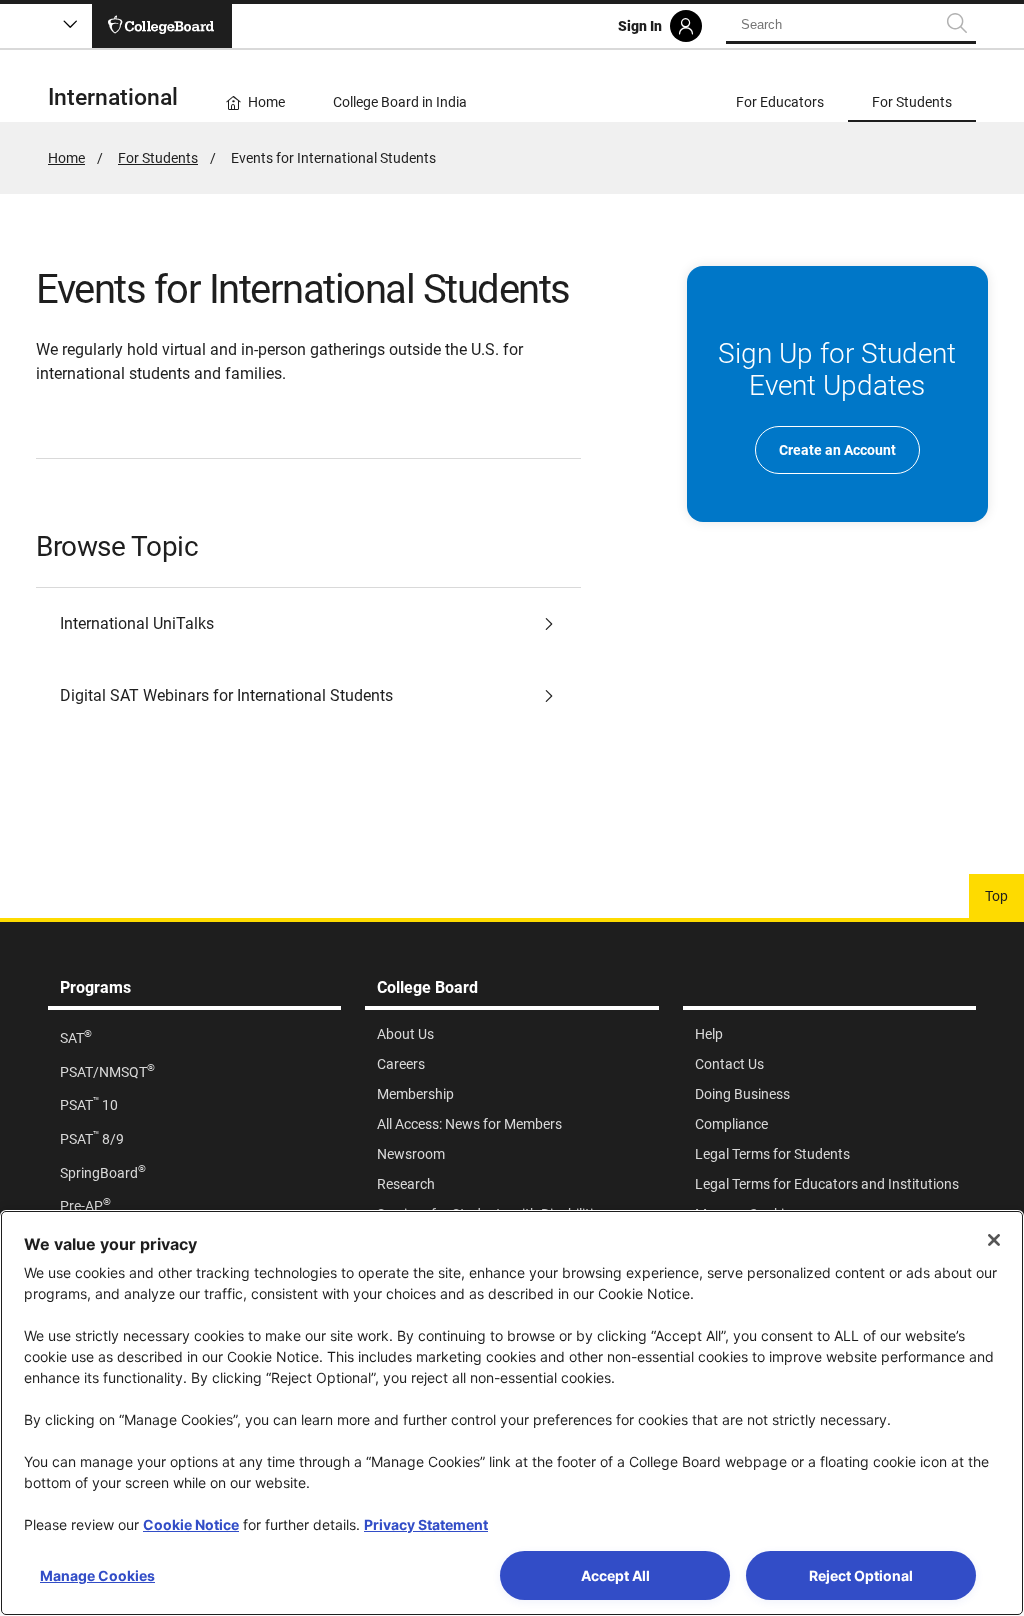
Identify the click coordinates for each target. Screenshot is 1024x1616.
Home (66, 158)
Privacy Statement (426, 1524)
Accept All (615, 1575)
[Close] (994, 1240)
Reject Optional (861, 1575)
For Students (158, 158)
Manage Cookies (97, 1575)
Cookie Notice (191, 1524)
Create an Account (837, 450)
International (113, 97)
